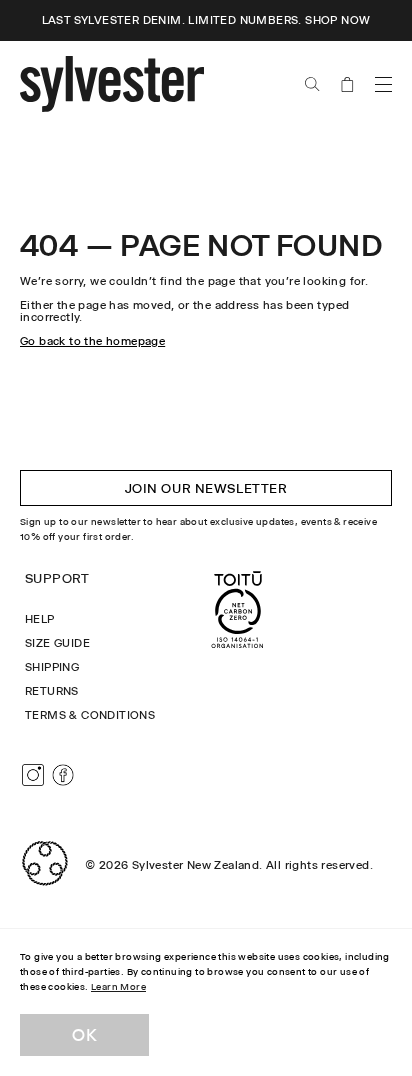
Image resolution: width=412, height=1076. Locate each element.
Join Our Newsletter (206, 488)
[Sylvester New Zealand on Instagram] (33, 775)
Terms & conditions (90, 715)
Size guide (57, 643)
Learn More (118, 986)
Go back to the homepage (92, 341)
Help (40, 619)
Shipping (52, 667)
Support (57, 578)
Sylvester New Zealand (195, 865)
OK (84, 1035)
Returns (52, 691)
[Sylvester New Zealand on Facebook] (63, 775)
